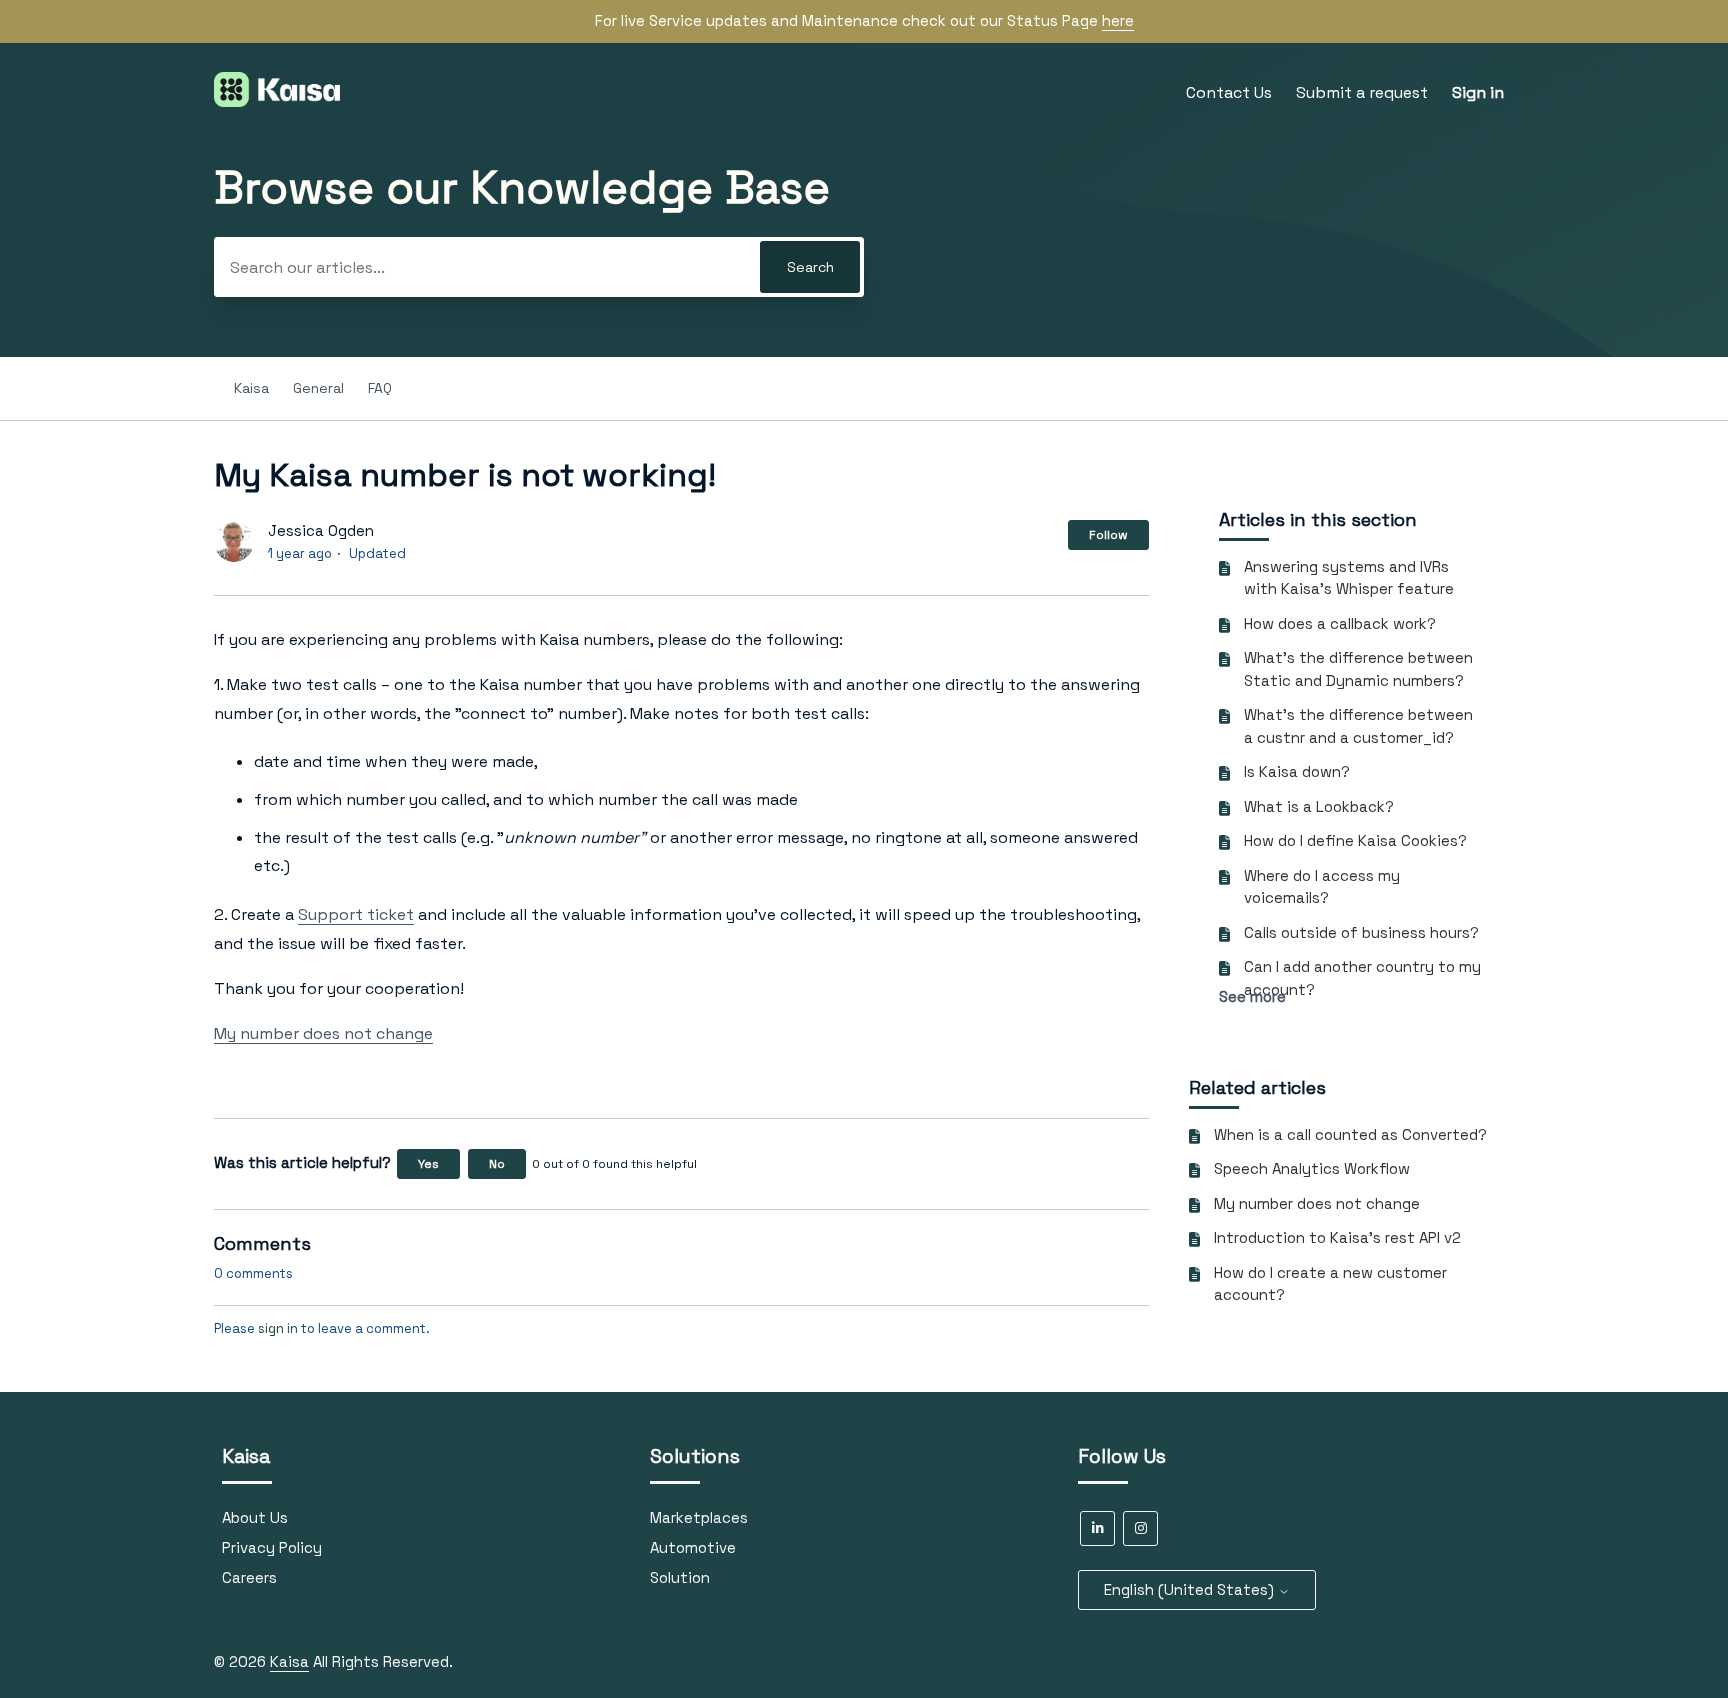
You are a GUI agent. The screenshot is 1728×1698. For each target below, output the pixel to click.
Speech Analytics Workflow (1312, 1168)
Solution (680, 1577)
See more (1252, 996)
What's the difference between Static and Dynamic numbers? (1358, 669)
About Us (255, 1517)
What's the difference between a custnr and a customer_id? (1358, 726)
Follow (1108, 535)
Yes (428, 1164)
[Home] (277, 101)
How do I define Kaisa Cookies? (1355, 840)
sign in (278, 1328)
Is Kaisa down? (1297, 771)
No (497, 1164)
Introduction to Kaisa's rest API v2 (1337, 1237)
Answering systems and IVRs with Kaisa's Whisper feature (1349, 578)
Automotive (693, 1547)
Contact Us (1229, 92)
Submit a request (1362, 92)
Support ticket (356, 914)
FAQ (380, 388)
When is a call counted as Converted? (1350, 1134)
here (1118, 20)
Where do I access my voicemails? (1322, 887)
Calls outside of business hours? (1361, 932)
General (318, 388)
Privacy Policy (272, 1547)
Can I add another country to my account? (1362, 978)
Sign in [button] (1478, 92)
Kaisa (251, 388)
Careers (249, 1577)
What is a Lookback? (1319, 806)
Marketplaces (699, 1517)
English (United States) (1191, 1589)
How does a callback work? (1340, 623)
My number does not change (1317, 1203)
